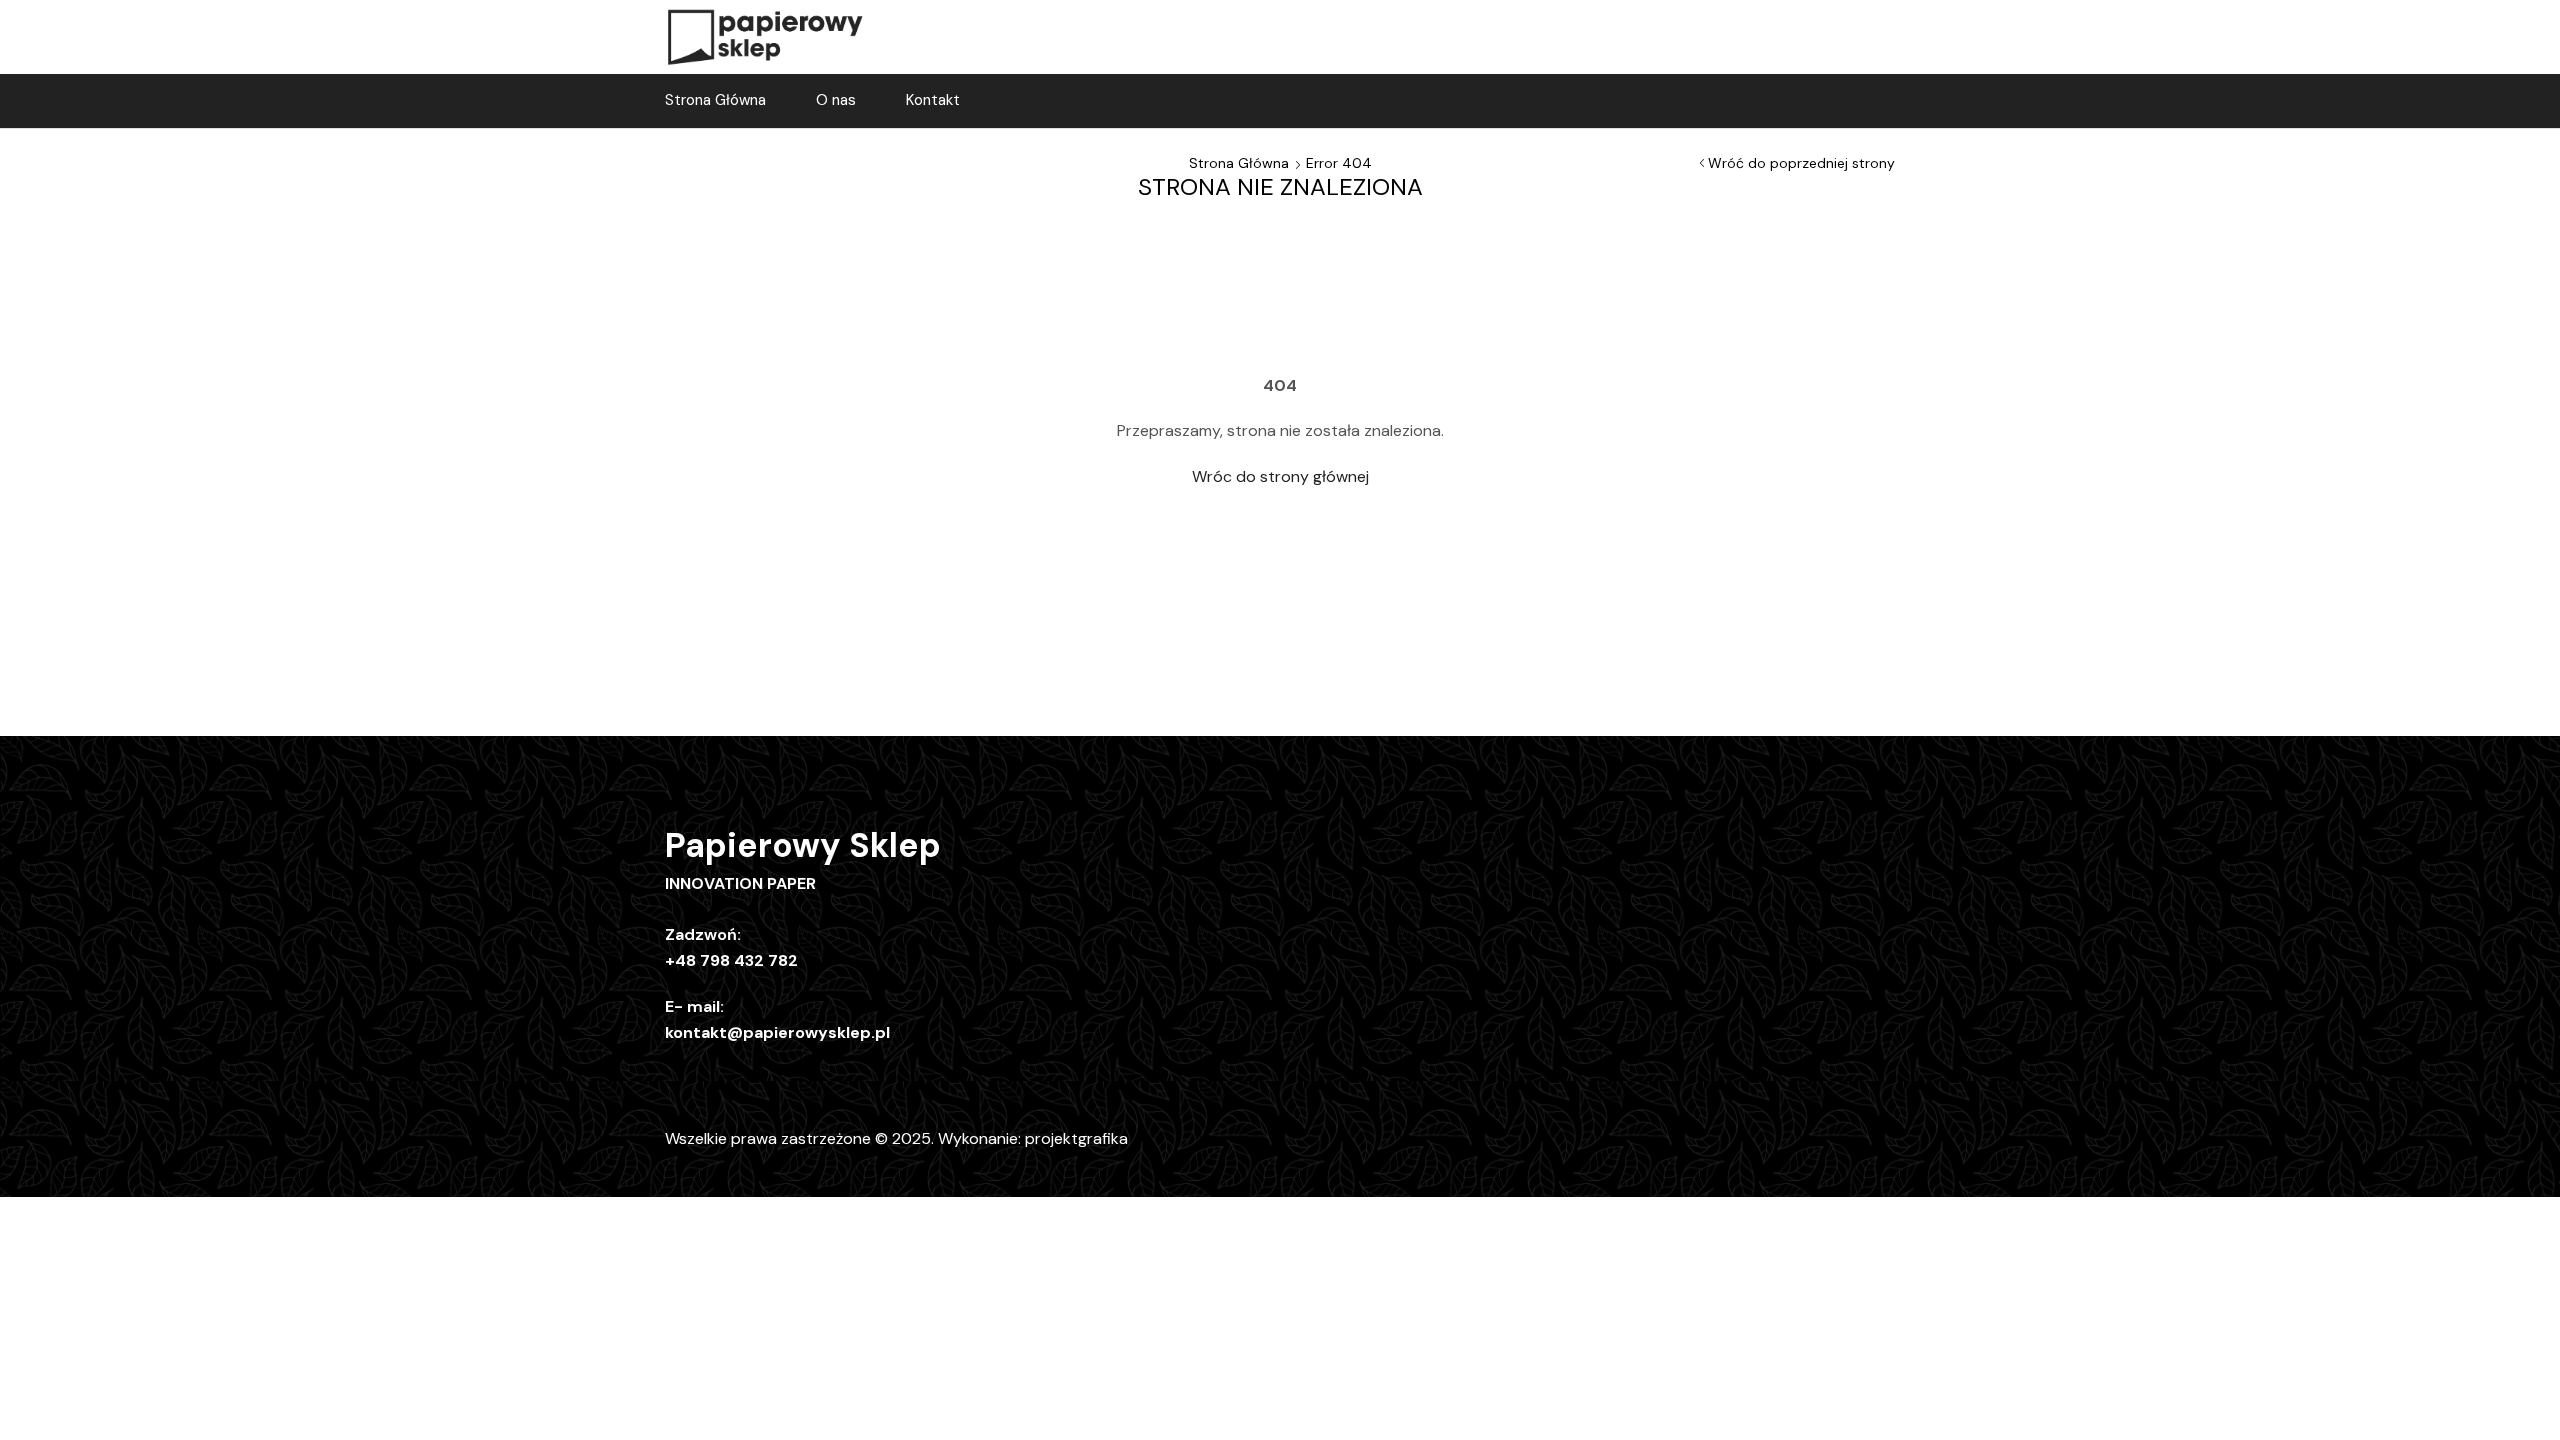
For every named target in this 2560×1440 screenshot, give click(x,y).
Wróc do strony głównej (1280, 476)
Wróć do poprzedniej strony (1801, 163)
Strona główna (1239, 163)
